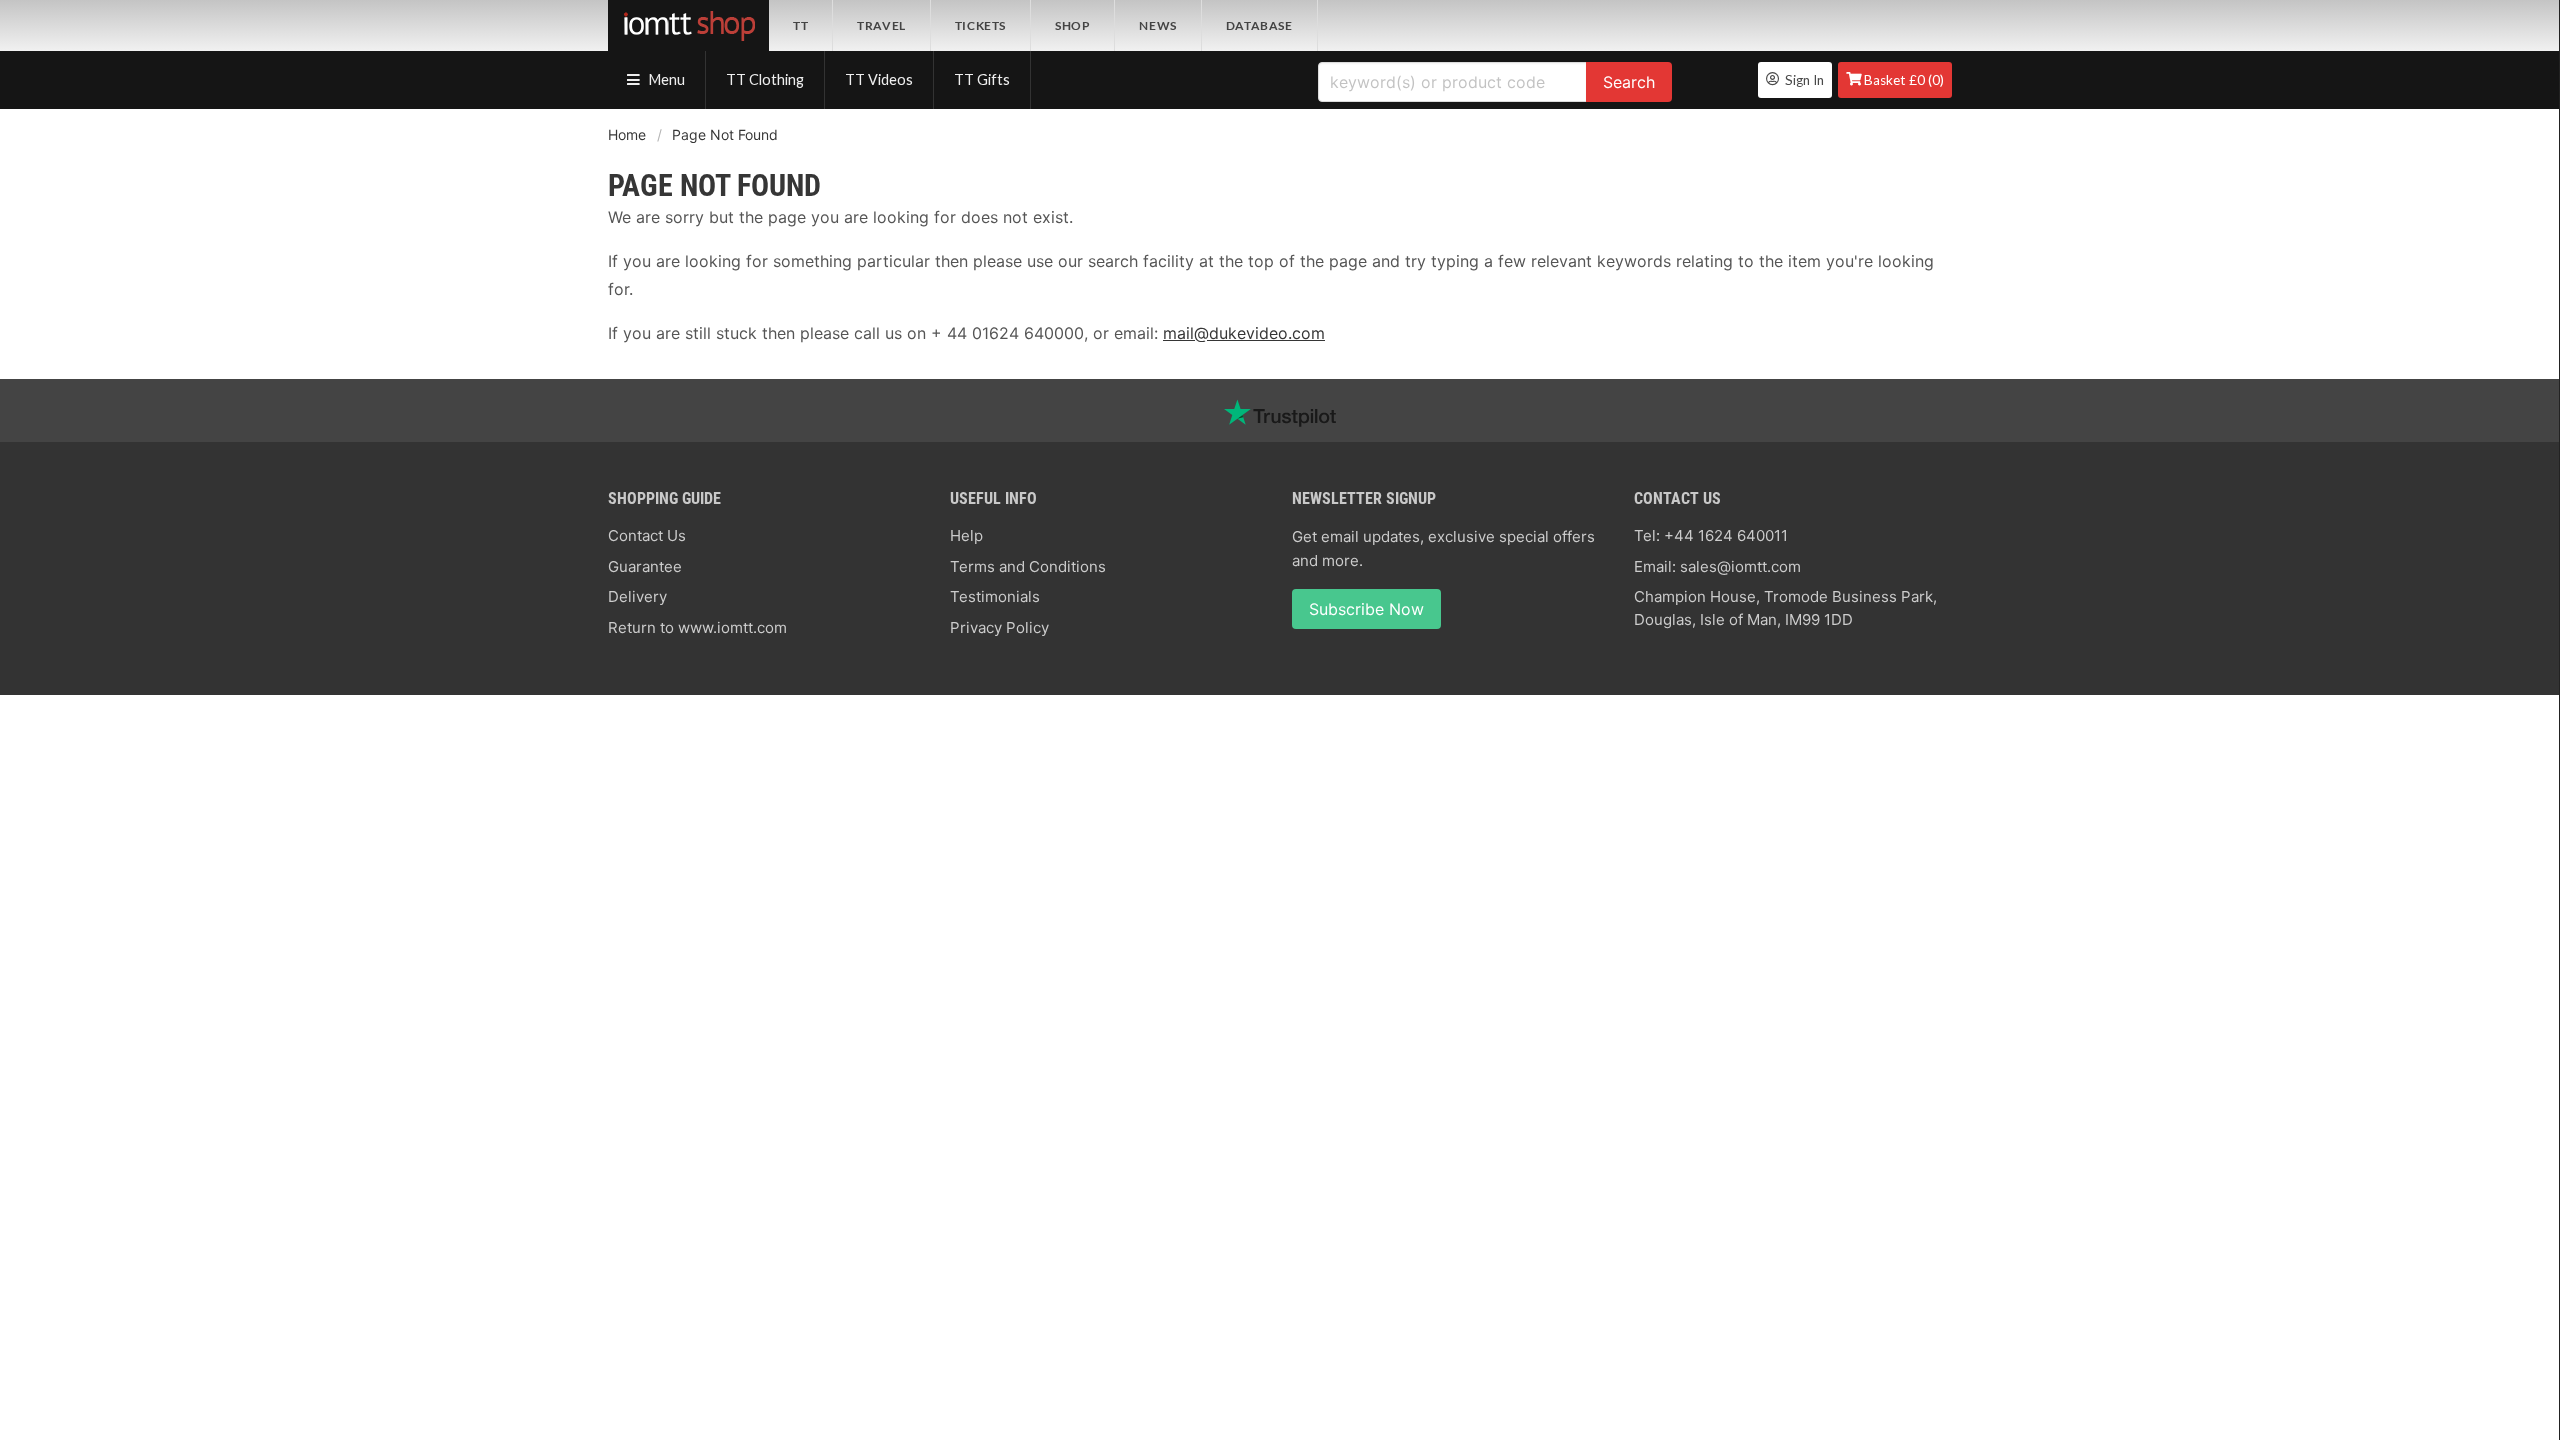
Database (1259, 25)
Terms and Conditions (1028, 566)
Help (966, 535)
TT (800, 25)
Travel (881, 25)
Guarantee (645, 566)
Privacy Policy (999, 627)
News (1157, 25)
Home (627, 134)
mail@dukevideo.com (1244, 333)
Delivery (637, 596)
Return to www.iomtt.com (697, 627)
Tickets (980, 25)
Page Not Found (725, 134)
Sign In (1801, 80)
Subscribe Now (1366, 609)
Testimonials (995, 596)
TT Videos (879, 79)
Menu (665, 79)
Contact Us (647, 535)
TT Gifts (982, 79)
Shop (1072, 25)
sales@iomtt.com (1740, 566)
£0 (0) (1904, 80)
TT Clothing (765, 79)
